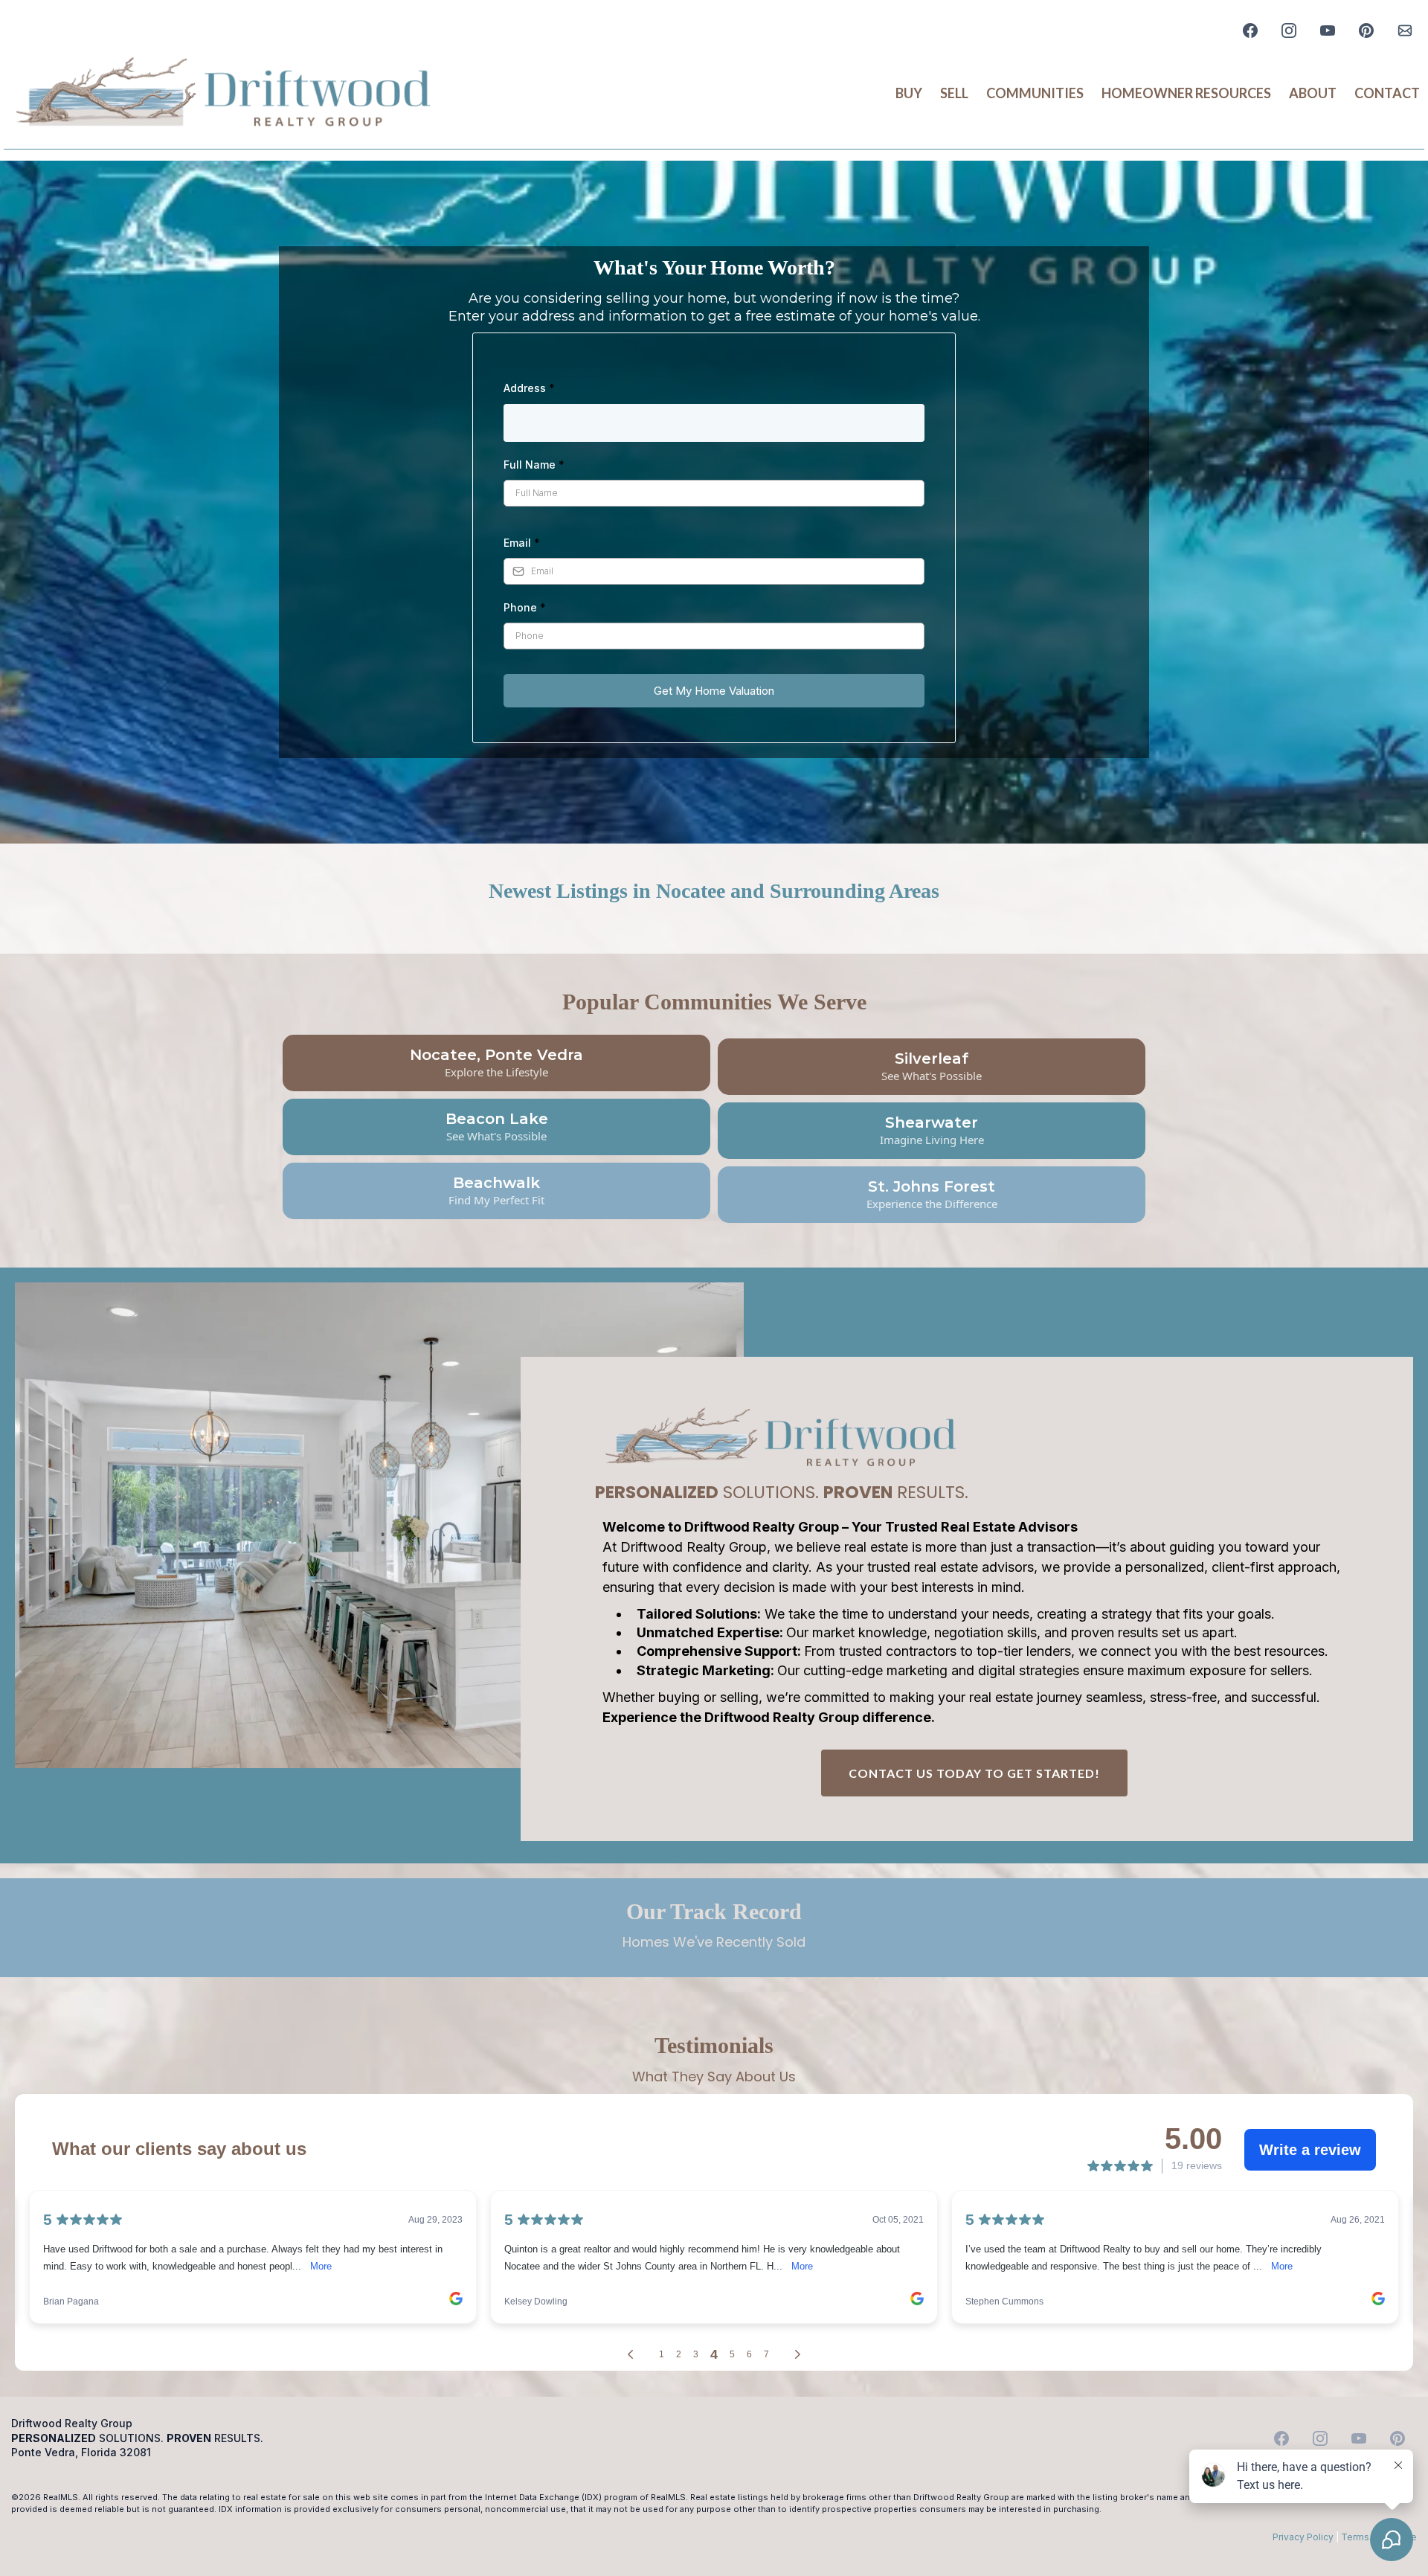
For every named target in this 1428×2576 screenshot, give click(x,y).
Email (522, 543)
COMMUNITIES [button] (1035, 93)
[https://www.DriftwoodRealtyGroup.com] (223, 94)
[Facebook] (1250, 30)
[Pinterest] (1366, 30)
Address (529, 388)
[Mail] (1405, 30)
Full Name (534, 465)
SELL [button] (954, 93)
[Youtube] (1328, 30)
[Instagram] (1289, 30)
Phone (525, 607)
